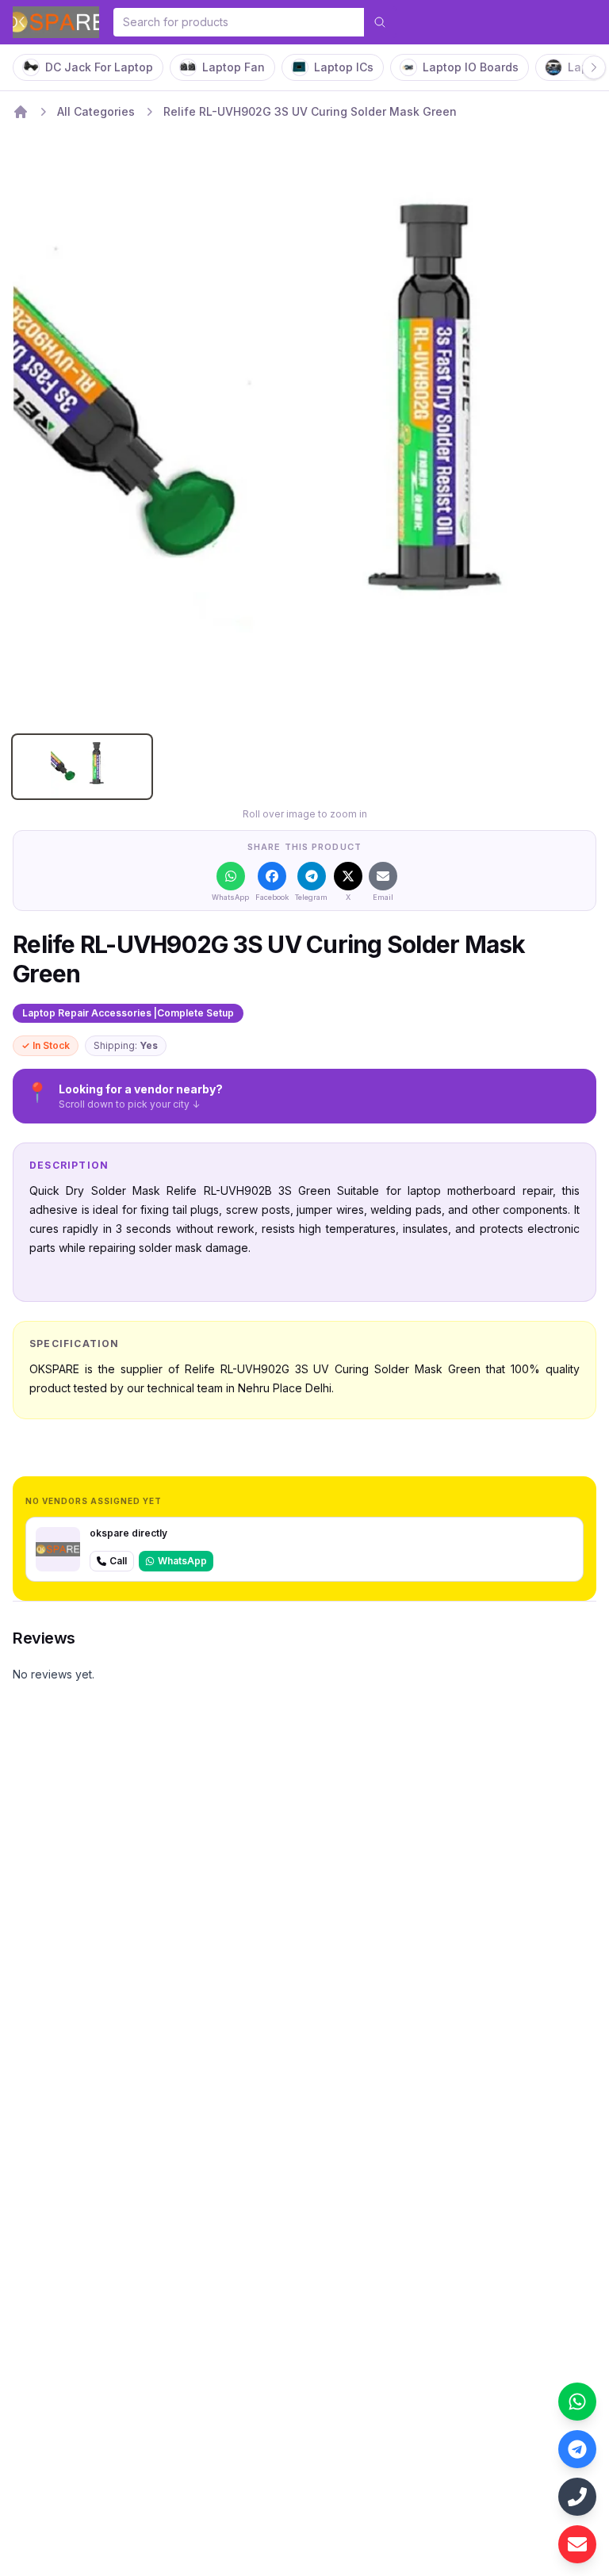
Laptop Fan (234, 67)
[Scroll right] (594, 67)
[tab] (82, 767)
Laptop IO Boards (471, 67)
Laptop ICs (344, 67)
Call (118, 1561)
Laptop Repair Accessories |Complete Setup (128, 1013)
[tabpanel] (304, 431)
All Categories (96, 111)
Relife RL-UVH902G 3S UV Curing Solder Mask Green (310, 111)
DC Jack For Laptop (99, 67)
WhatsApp (182, 1561)
